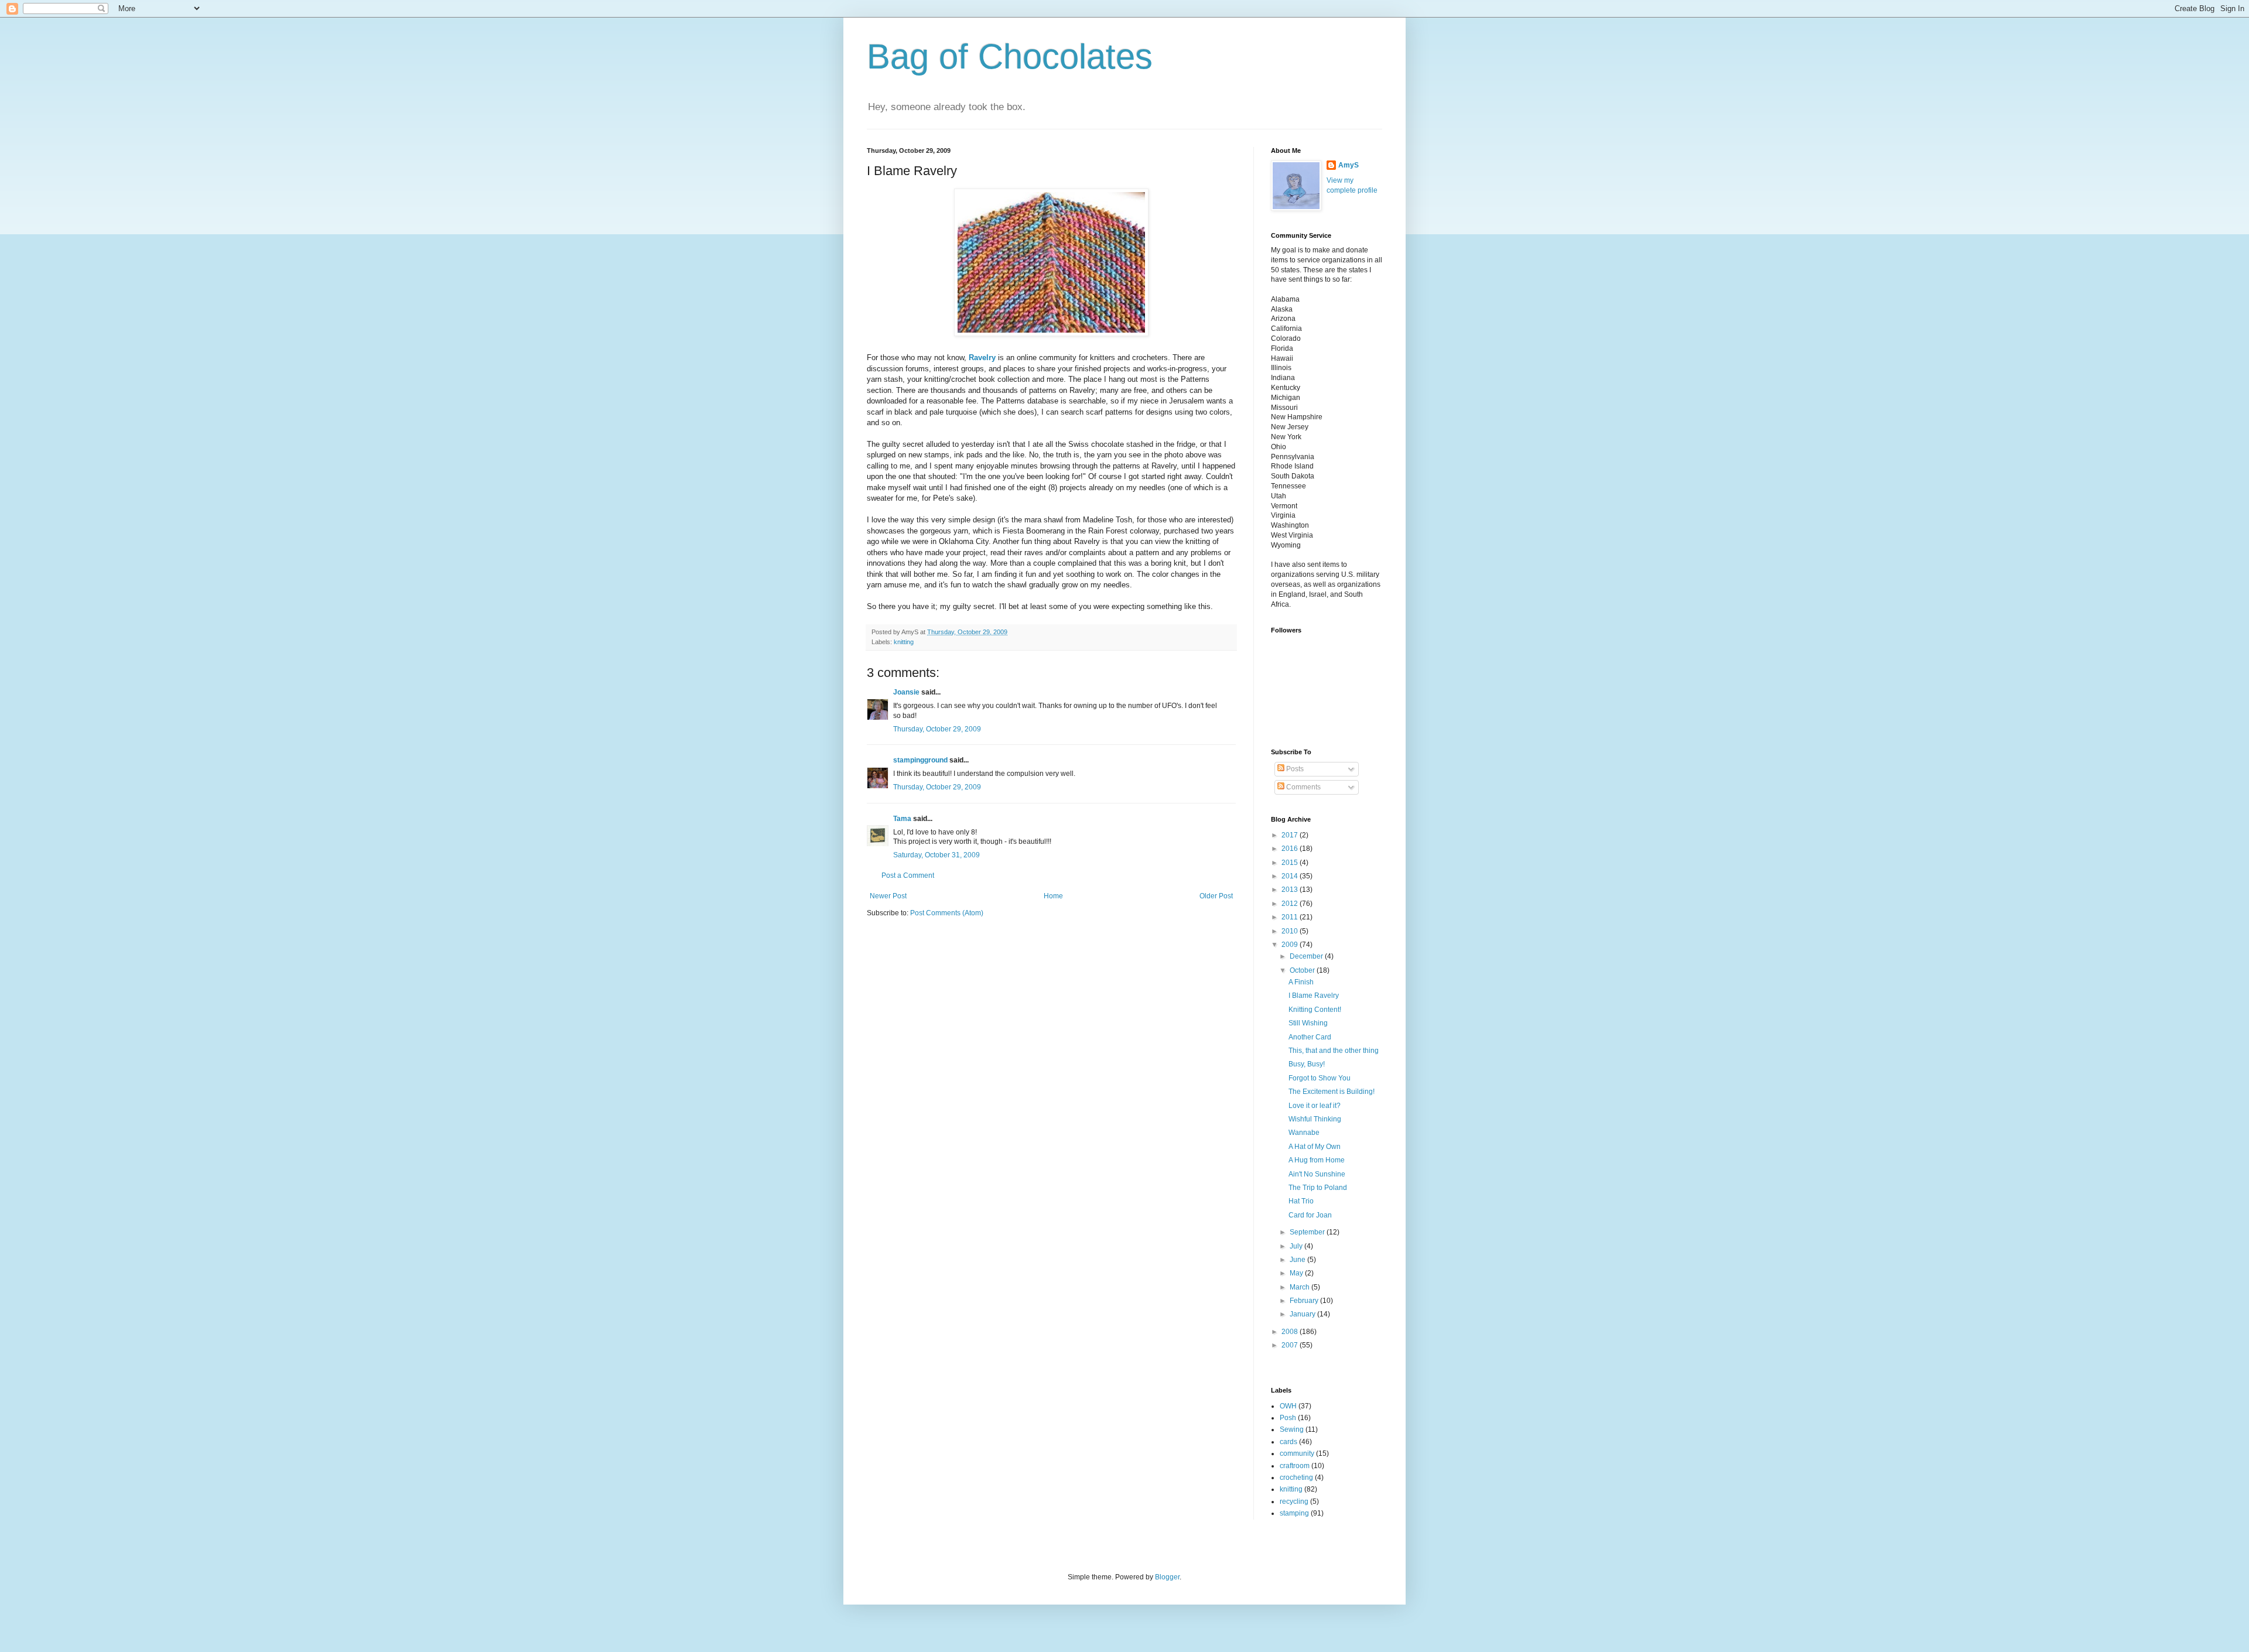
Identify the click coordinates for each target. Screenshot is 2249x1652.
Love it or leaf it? (1315, 1106)
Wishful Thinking (1315, 1119)
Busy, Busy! (1307, 1064)
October (1303, 970)
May (1297, 1273)
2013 (1291, 890)
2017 (1291, 835)
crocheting (1296, 1477)
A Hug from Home (1317, 1160)
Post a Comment (908, 875)
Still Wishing (1308, 1023)
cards (1288, 1442)
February (1305, 1301)
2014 (1291, 876)
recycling (1294, 1501)
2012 (1291, 904)
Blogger (1167, 1577)
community (1297, 1453)
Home (1053, 896)
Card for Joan (1310, 1215)
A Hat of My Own (1315, 1147)
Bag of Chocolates (1010, 57)
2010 (1291, 931)
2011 (1291, 917)
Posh (1288, 1418)
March (1300, 1287)
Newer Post (888, 896)
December (1307, 956)
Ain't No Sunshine (1317, 1174)
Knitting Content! (1315, 1010)
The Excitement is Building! (1332, 1092)
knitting (904, 642)
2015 (1291, 863)
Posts (1294, 769)
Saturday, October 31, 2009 (936, 855)
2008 (1291, 1332)
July (1297, 1246)
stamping (1294, 1513)
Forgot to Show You (1320, 1078)
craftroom (1295, 1466)
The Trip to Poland (1318, 1188)
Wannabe (1304, 1133)
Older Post (1216, 896)
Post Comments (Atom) (947, 913)
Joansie (906, 692)
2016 (1291, 849)
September (1308, 1232)
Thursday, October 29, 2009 (937, 729)
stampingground (920, 760)
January (1303, 1314)
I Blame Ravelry (1314, 996)
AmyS (1349, 165)
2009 (1291, 945)
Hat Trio (1301, 1201)
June (1298, 1260)
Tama (902, 819)
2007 (1291, 1345)
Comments (1303, 787)
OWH (1288, 1406)
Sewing (1292, 1429)
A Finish (1301, 982)
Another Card (1310, 1037)
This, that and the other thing (1334, 1051)
